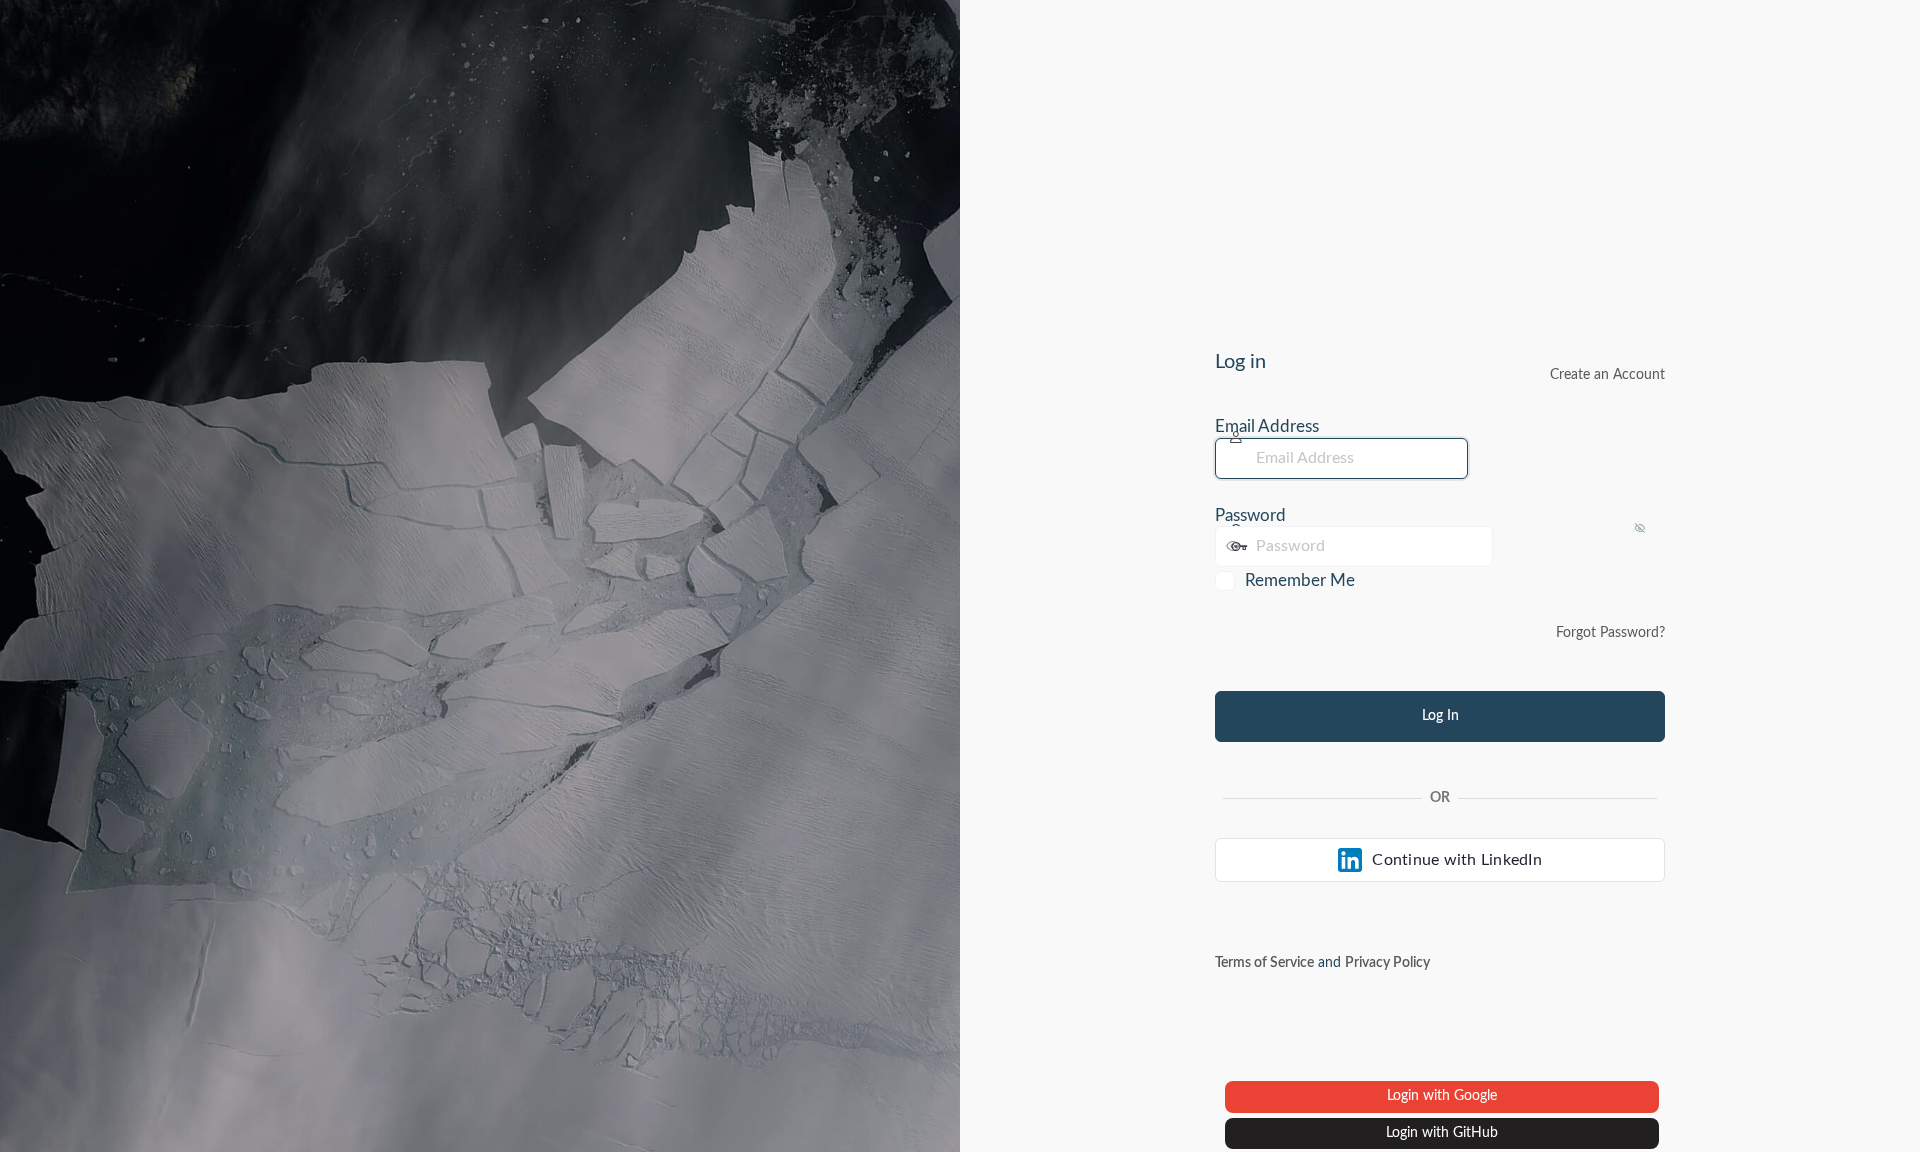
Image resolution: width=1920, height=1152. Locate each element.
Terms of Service (1264, 963)
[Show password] (1513, 546)
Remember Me (1300, 580)
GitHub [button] (1475, 1133)
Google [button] (1475, 1096)
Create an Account (1607, 375)
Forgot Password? (1610, 633)
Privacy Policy (1387, 963)
